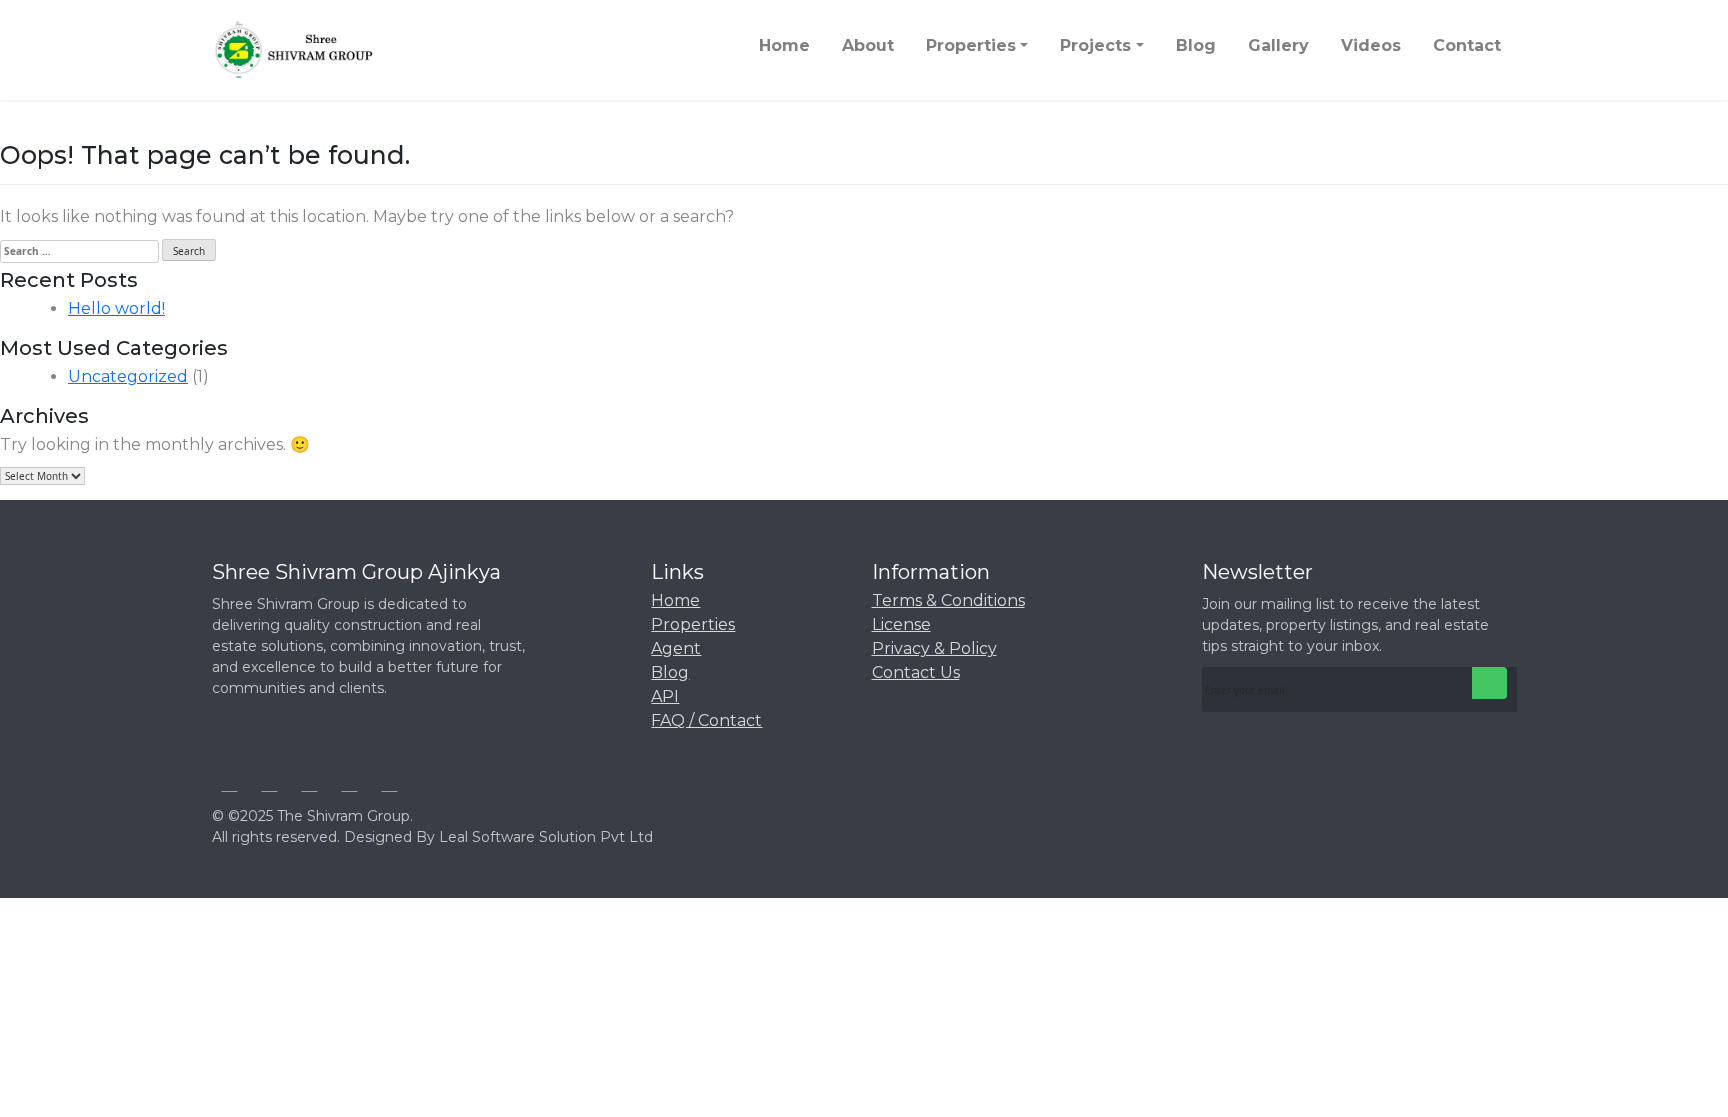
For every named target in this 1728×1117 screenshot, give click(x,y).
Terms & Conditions (948, 600)
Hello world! (116, 308)
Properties (693, 624)
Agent (676, 648)
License (901, 624)
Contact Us (916, 672)
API (665, 696)
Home (675, 600)
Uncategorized (128, 376)
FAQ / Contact (706, 720)
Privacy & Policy (934, 648)
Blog (670, 672)
